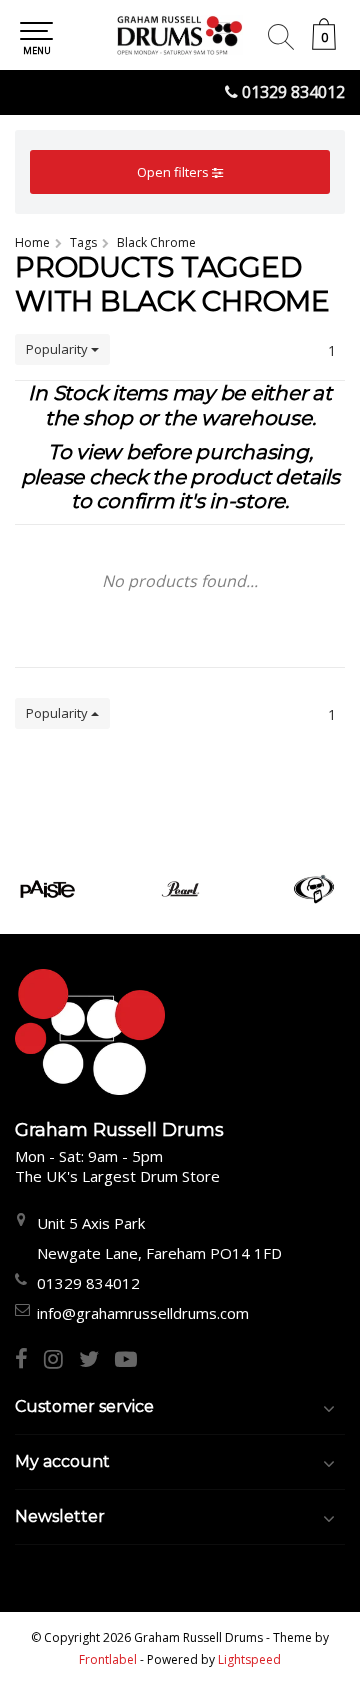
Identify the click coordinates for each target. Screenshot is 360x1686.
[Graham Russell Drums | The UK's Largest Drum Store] (180, 35)
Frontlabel (108, 1659)
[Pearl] (180, 889)
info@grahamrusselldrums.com (143, 1313)
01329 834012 (293, 92)
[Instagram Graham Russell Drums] (61, 1361)
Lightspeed (249, 1659)
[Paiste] (47, 889)
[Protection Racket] (313, 889)
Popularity (58, 349)
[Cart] (324, 44)
